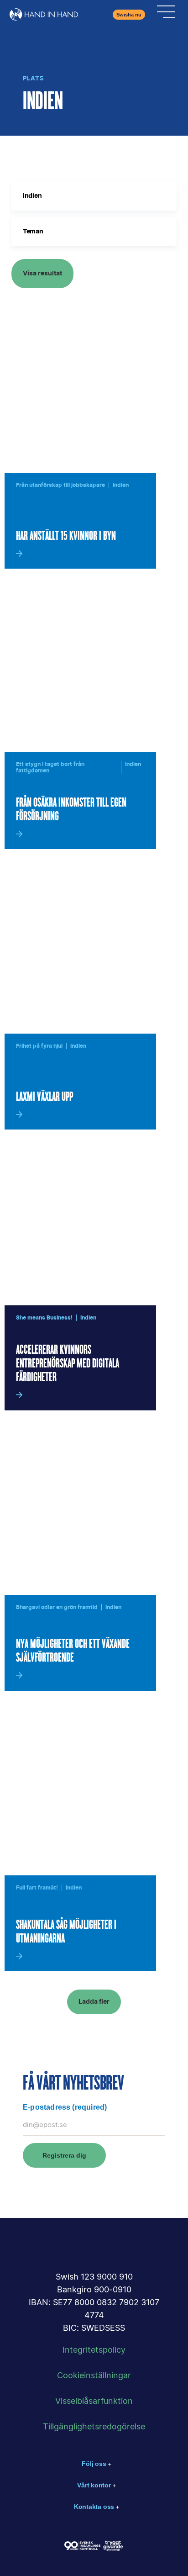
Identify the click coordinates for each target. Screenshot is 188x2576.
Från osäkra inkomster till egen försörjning (71, 810)
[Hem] (44, 14)
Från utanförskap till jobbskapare (60, 485)
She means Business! (44, 1318)
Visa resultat (42, 274)
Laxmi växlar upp (44, 1097)
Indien (121, 485)
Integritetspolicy (94, 2350)
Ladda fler (94, 2002)
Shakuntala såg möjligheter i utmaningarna (66, 1932)
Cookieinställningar (94, 2376)
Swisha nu (129, 15)
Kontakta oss (94, 2507)
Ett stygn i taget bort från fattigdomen (50, 767)
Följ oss (94, 2464)
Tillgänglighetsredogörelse (94, 2427)
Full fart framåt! (37, 1888)
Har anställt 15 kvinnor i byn (66, 536)
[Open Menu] (166, 15)
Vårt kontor (94, 2485)
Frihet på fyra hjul (39, 1046)
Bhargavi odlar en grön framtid (57, 1607)
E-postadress (65, 2107)
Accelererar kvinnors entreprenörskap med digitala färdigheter (68, 1364)
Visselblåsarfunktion (94, 2402)
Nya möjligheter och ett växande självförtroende (73, 1651)
